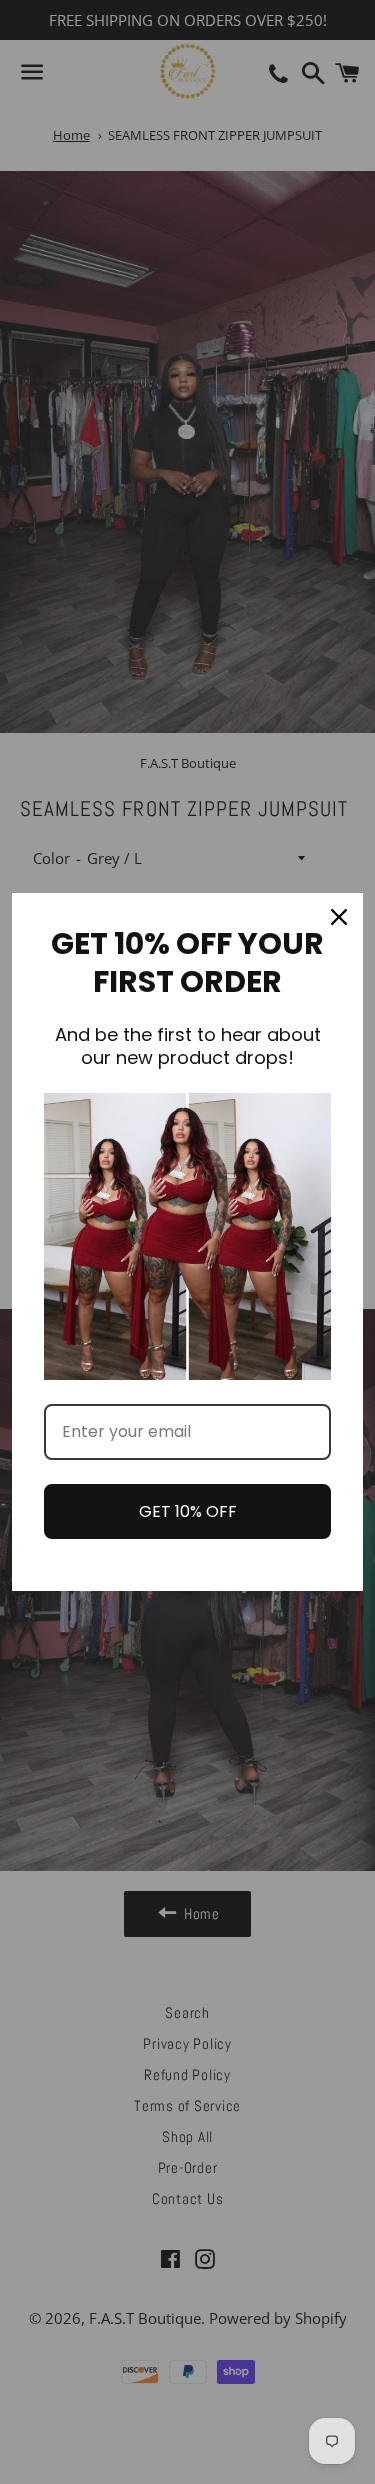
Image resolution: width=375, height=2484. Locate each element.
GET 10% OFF (188, 1511)
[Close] (339, 917)
